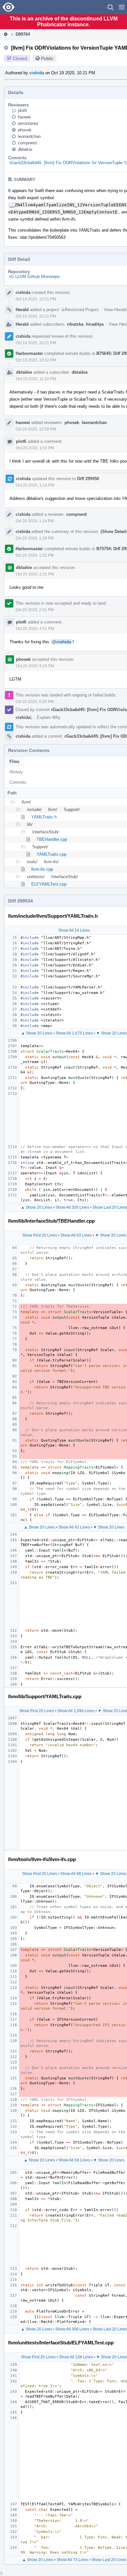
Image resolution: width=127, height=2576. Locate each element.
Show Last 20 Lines (109, 2560)
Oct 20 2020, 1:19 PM (35, 538)
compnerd (27, 143)
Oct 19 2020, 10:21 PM (36, 299)
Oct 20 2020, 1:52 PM (35, 555)
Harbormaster (29, 353)
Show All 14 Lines (74, 930)
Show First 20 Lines (40, 1235)
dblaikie (25, 149)
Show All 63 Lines (76, 1235)
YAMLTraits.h (44, 817)
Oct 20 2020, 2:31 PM (35, 574)
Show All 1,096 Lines (76, 1711)
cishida (37, 73)
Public (47, 58)
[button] (122, 7)
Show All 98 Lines (76, 1874)
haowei (24, 117)
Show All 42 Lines (74, 1527)
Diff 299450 (88, 479)
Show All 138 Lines (76, 2357)
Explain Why (49, 717)
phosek (25, 130)
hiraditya (95, 324)
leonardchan (29, 136)
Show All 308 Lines (72, 2329)
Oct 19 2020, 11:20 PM (36, 379)
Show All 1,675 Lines (74, 1033)
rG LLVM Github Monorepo (35, 277)
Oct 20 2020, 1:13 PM (35, 485)
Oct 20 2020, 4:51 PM (35, 629)
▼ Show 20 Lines (111, 1235)
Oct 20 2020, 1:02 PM (35, 448)
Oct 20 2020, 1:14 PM (35, 521)
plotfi (22, 110)
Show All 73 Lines (72, 2560)
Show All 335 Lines (72, 1207)
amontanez (28, 123)
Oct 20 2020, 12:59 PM (36, 429)
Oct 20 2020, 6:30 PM (35, 702)
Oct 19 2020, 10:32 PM (36, 360)
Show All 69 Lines (74, 2160)
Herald (22, 310)
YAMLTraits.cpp (51, 854)
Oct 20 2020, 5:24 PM (35, 666)
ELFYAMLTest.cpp (49, 884)
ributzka (75, 324)
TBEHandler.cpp (52, 839)
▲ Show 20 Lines (37, 1033)
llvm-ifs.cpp (42, 869)
